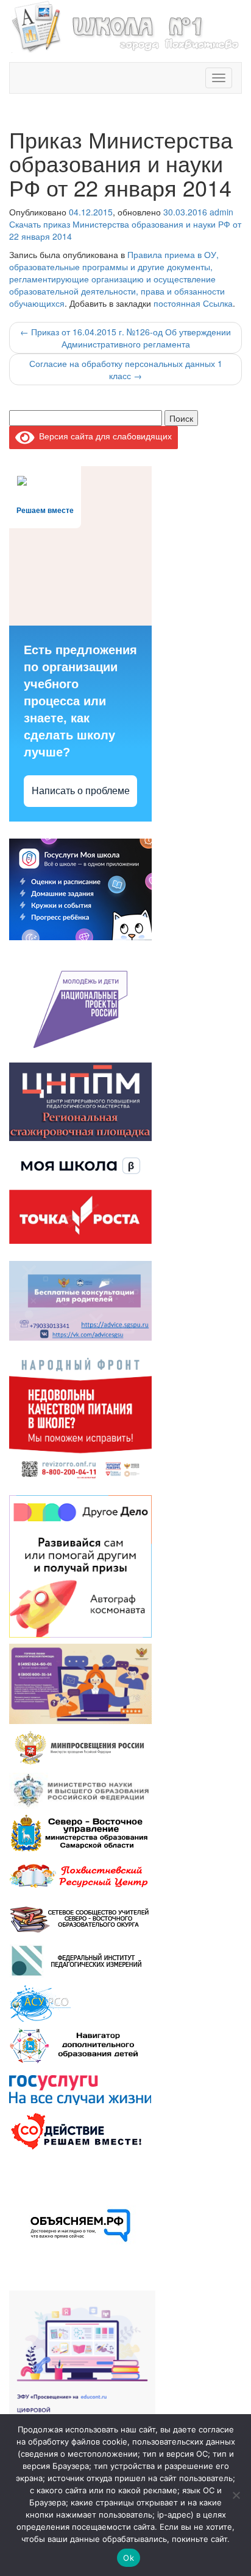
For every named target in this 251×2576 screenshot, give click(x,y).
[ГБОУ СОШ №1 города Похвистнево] (125, 25)
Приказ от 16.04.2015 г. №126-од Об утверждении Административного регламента (125, 338)
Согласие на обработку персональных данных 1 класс (126, 369)
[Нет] (236, 2495)
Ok (129, 2558)
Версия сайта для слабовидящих (103, 436)
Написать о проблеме (81, 791)
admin (221, 212)
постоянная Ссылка (193, 303)
